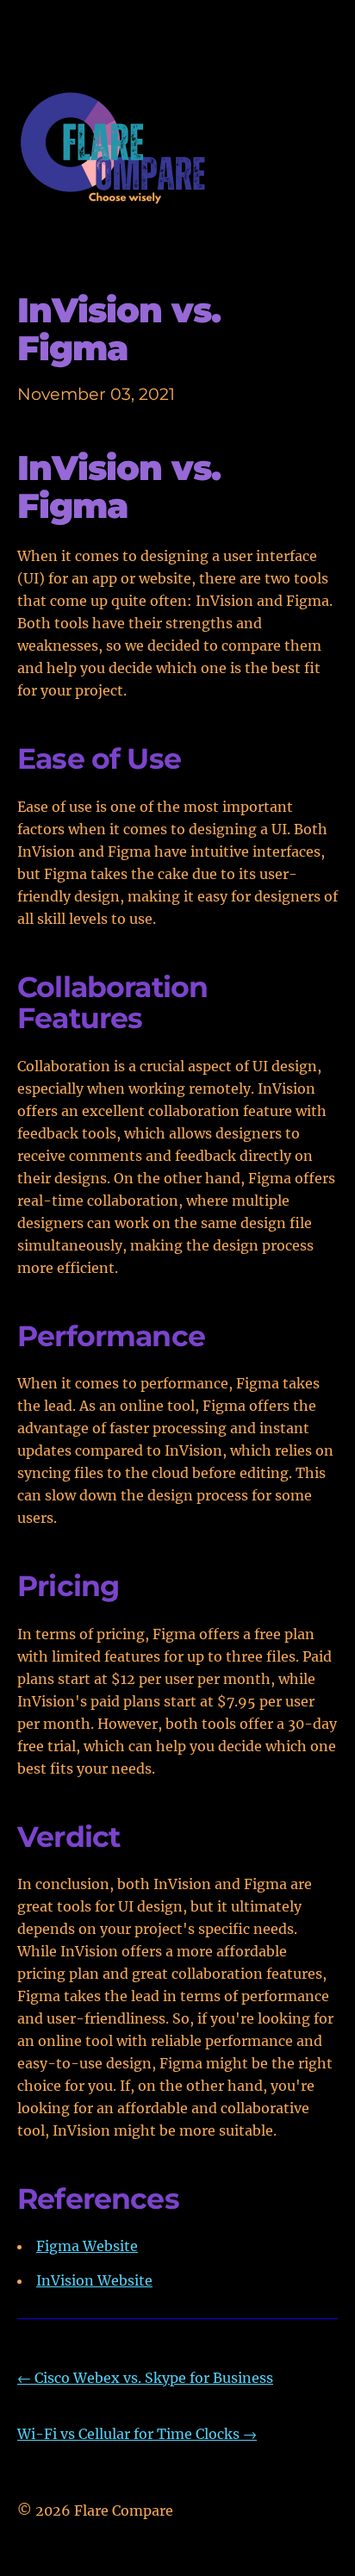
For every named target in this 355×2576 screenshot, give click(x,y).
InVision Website (94, 2280)
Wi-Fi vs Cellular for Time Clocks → (137, 2434)
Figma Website (87, 2246)
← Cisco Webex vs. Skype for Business (145, 2378)
